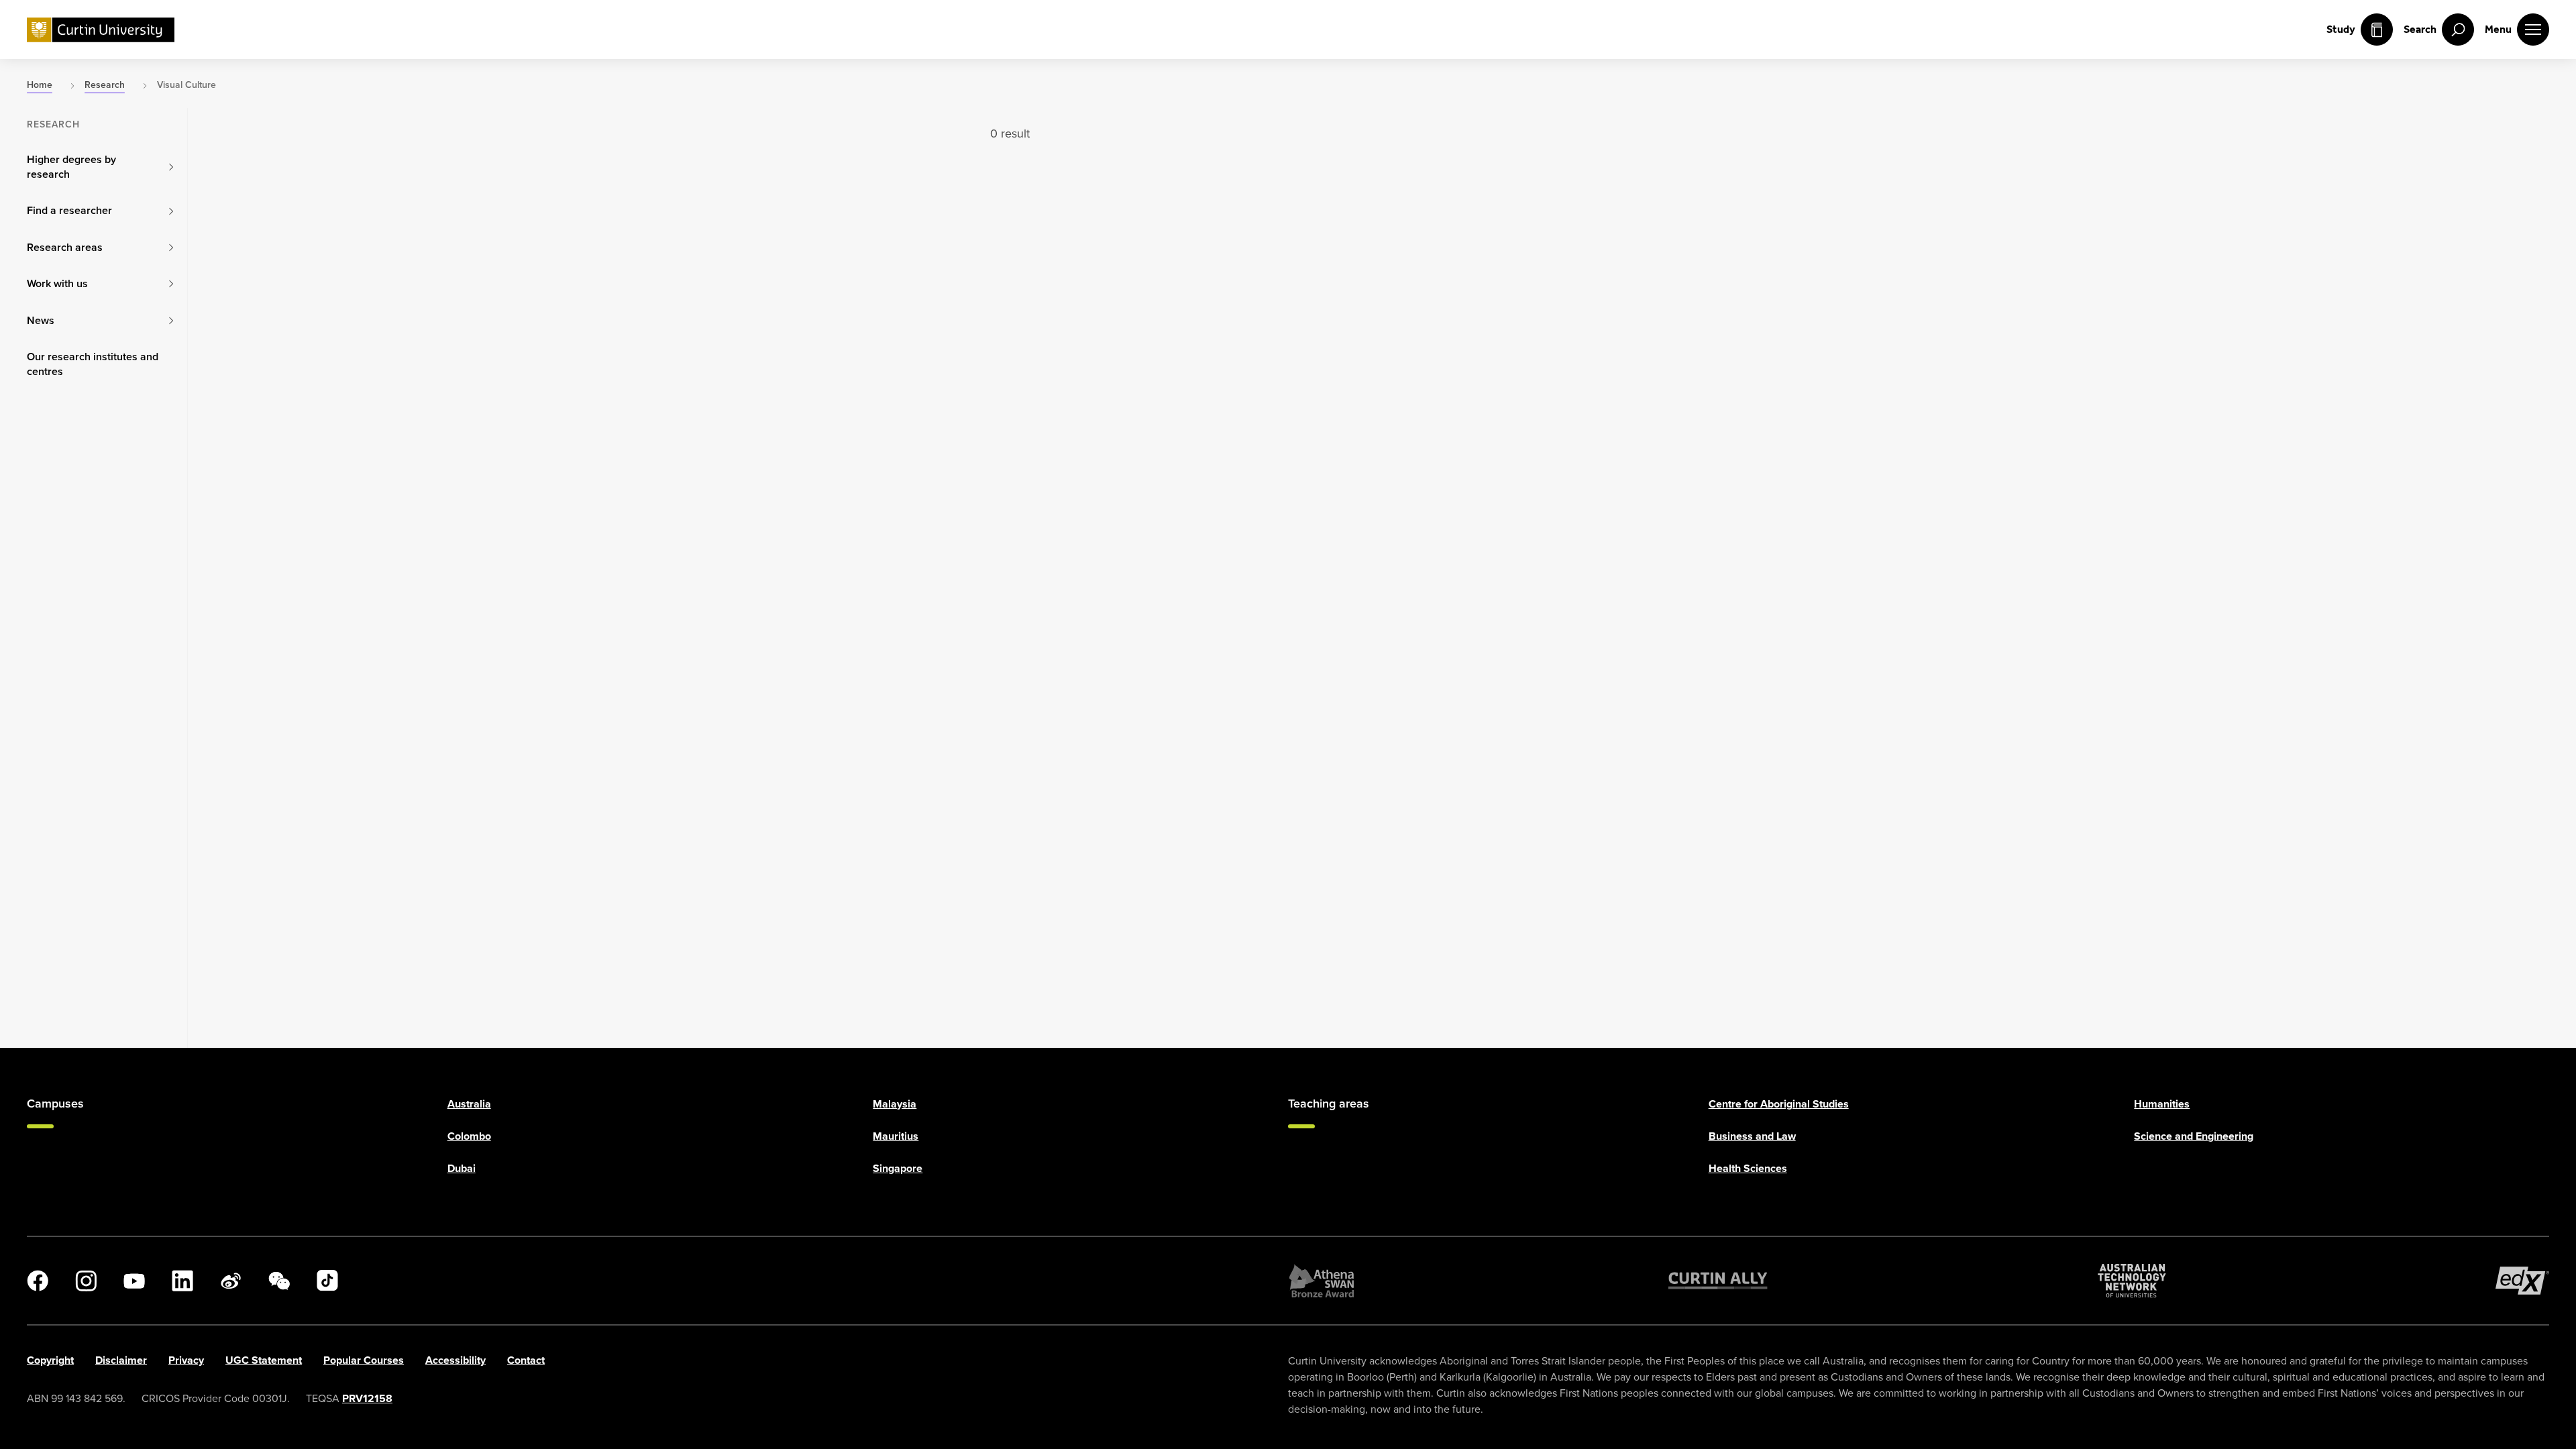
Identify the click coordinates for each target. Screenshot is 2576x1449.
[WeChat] (279, 1281)
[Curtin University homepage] (101, 30)
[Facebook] (38, 1281)
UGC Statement (264, 1360)
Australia (469, 1104)
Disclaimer (121, 1360)
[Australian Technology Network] (2132, 1281)
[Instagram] (86, 1281)
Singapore (898, 1168)
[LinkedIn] (182, 1281)
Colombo (469, 1136)
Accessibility (455, 1360)
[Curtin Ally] (1718, 1281)
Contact (526, 1360)
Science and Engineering (2194, 1136)
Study (2341, 29)
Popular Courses (364, 1360)
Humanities (2162, 1104)
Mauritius (896, 1136)
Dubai (462, 1168)
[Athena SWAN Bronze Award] (1322, 1281)
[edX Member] (2522, 1281)
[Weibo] (231, 1281)
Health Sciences (1748, 1168)
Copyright (50, 1360)
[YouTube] (134, 1281)
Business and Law (1752, 1136)
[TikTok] (327, 1281)
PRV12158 (367, 1398)
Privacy (186, 1360)
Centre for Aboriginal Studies (1779, 1104)
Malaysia (895, 1104)
